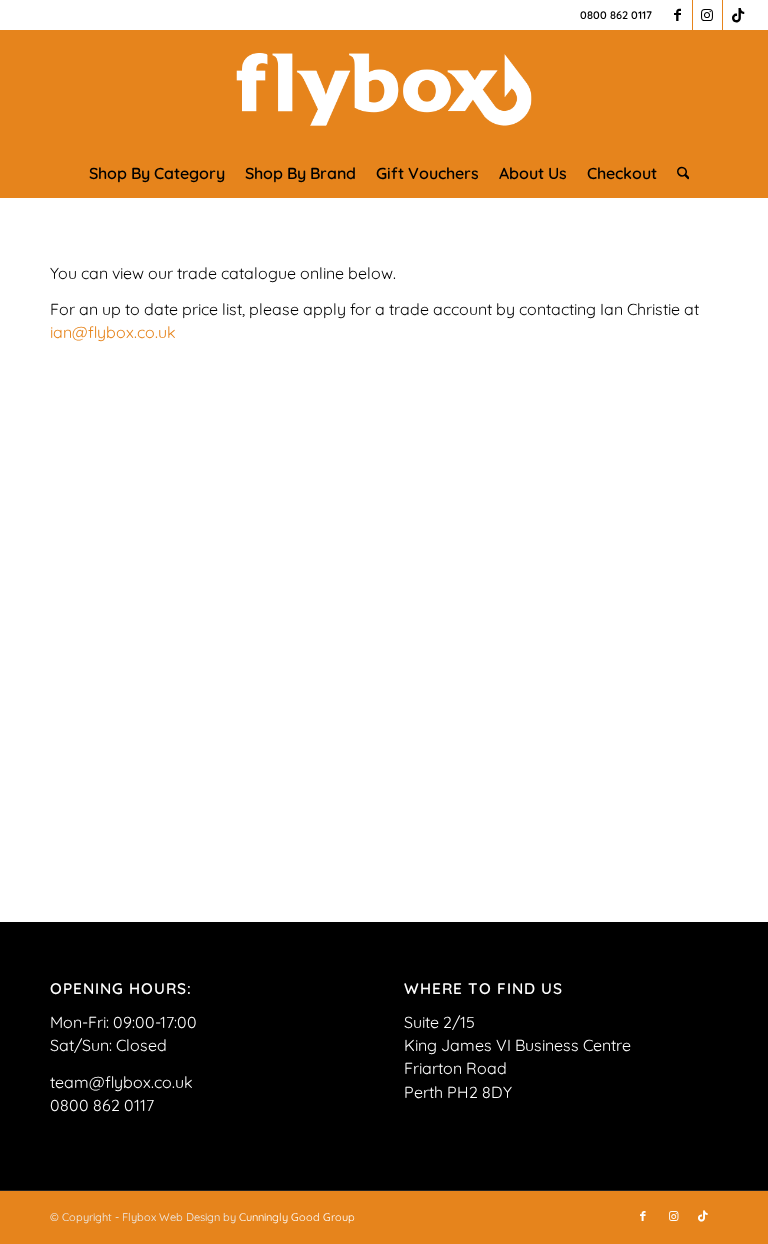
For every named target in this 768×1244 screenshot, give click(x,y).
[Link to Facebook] (677, 15)
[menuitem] (157, 173)
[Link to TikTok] (738, 15)
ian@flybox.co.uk (113, 332)
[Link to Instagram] (707, 15)
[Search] (678, 173)
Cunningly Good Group (297, 1217)
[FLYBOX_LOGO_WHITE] (383, 89)
